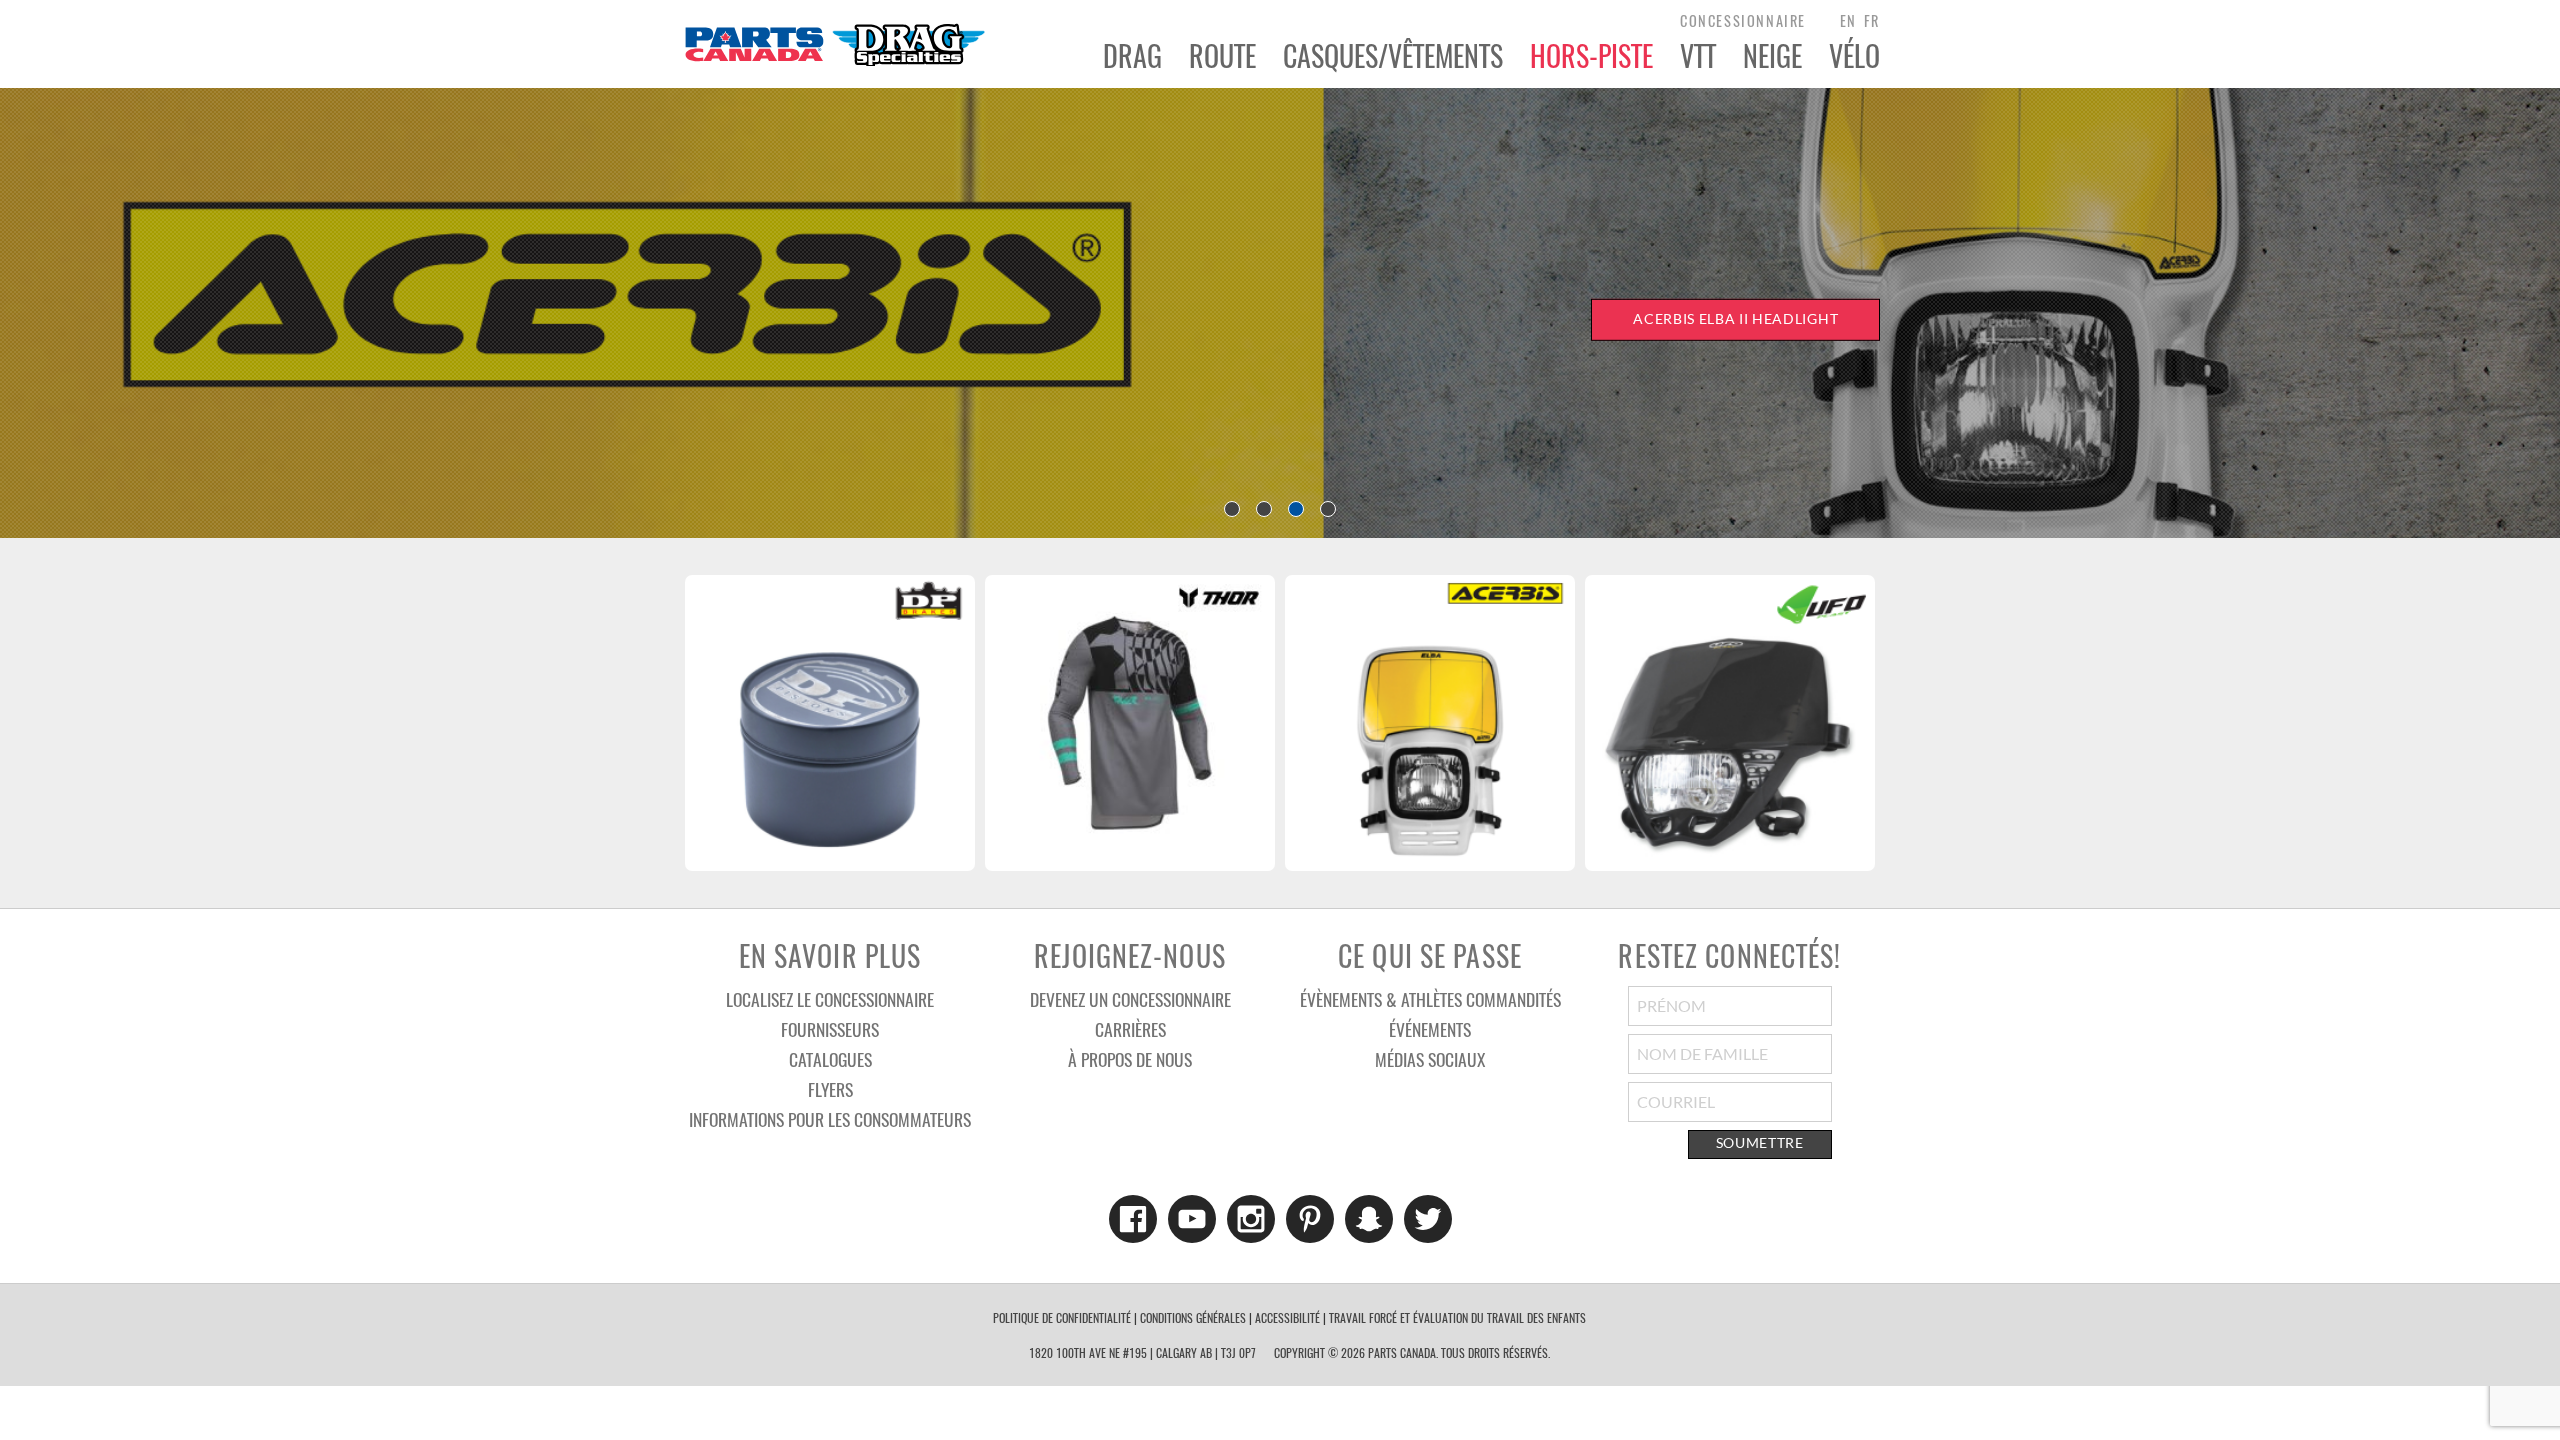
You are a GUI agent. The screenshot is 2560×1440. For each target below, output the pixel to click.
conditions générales (1193, 1317)
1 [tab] (1232, 509)
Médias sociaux (1430, 1059)
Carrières (1130, 1029)
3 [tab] (1296, 509)
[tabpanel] (1280, 313)
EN (1848, 20)
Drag (1132, 56)
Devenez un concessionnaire (1130, 999)
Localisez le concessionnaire (830, 999)
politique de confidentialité (1062, 1317)
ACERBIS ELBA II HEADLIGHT (1735, 319)
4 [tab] (1328, 509)
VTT (1698, 56)
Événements (1430, 1029)
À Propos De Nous (1130, 1059)
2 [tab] (1264, 509)
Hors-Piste (1591, 56)
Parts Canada (834, 44)
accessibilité (1287, 1317)
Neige (1772, 56)
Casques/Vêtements (1393, 56)
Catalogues (830, 1059)
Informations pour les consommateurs (830, 1119)
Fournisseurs (830, 1029)
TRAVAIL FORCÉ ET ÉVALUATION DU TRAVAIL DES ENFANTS (1457, 1317)
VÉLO (1854, 56)
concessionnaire (1743, 20)
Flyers (830, 1089)
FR (1872, 20)
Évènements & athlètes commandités (1430, 999)
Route (1222, 56)
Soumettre (1760, 1143)
